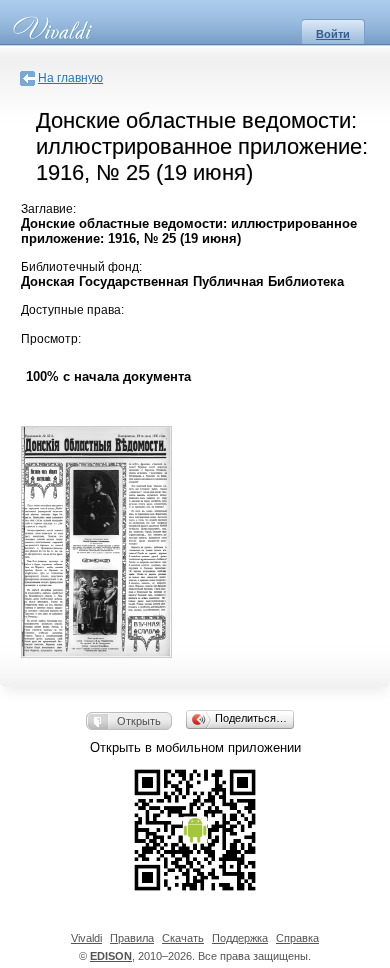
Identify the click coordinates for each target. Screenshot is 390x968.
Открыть (139, 721)
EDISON (111, 956)
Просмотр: (51, 339)
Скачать (183, 938)
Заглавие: (48, 209)
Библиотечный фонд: (81, 267)
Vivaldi (86, 938)
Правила (132, 938)
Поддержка (240, 938)
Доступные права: (72, 310)
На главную (70, 78)
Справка (297, 938)
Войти (333, 34)
